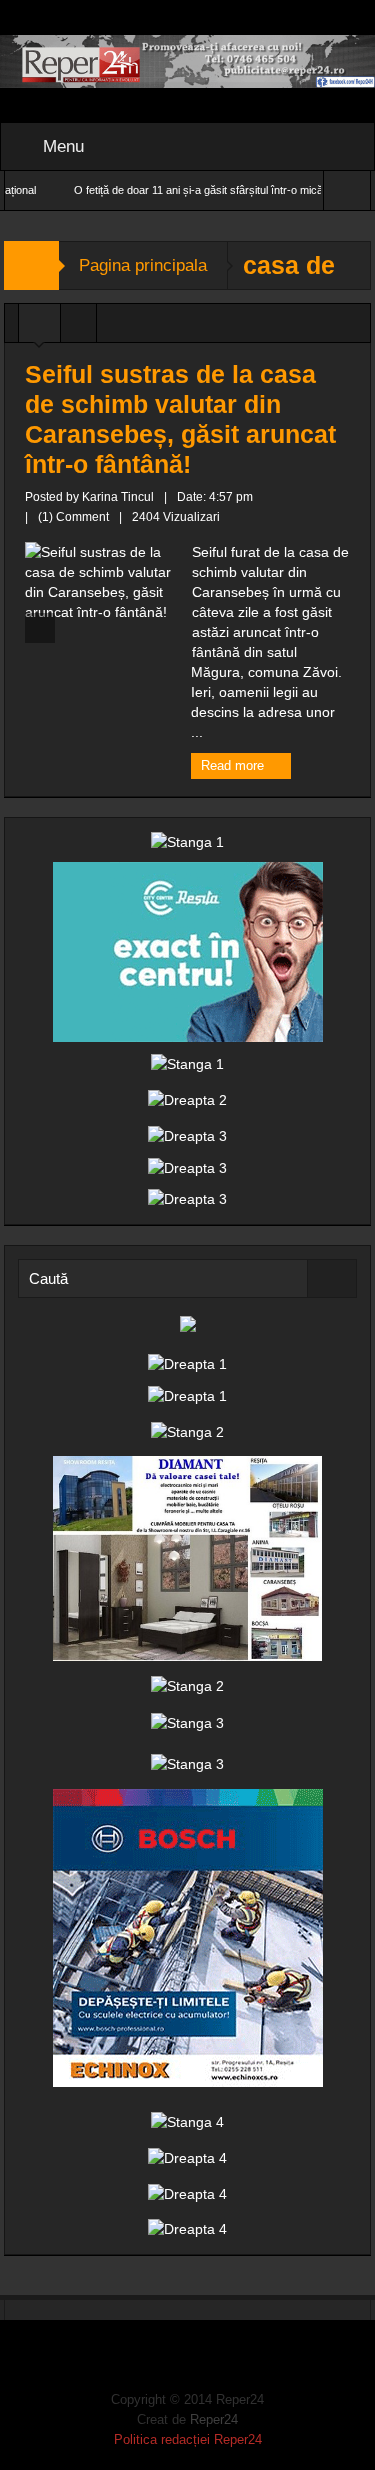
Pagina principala (143, 265)
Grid (39, 328)
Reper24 (214, 2419)
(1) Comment (73, 517)
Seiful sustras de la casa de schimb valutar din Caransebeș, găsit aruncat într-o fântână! (180, 419)
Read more (234, 765)
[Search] (332, 1278)
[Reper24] (187, 60)
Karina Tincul (118, 497)
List (78, 328)
